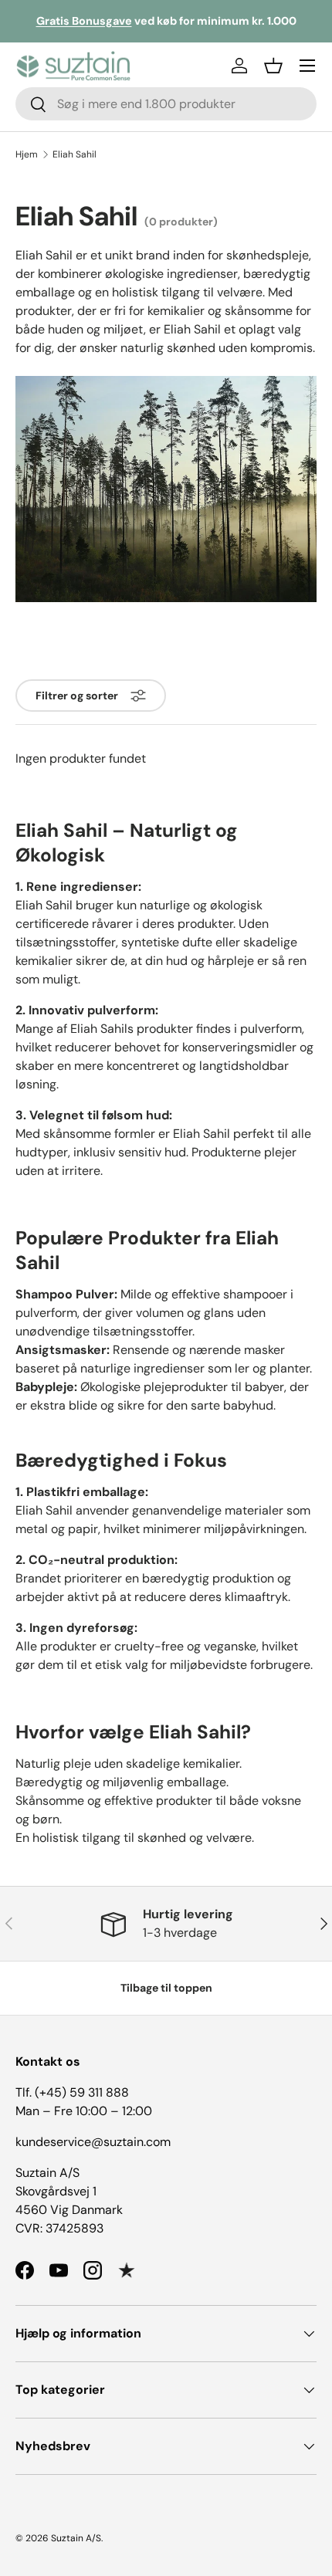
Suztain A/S (76, 2538)
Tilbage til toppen (166, 1988)
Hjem (27, 154)
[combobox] (166, 104)
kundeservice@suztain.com (93, 2142)
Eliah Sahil (75, 154)
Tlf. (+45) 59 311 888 (72, 2092)
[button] (273, 66)
